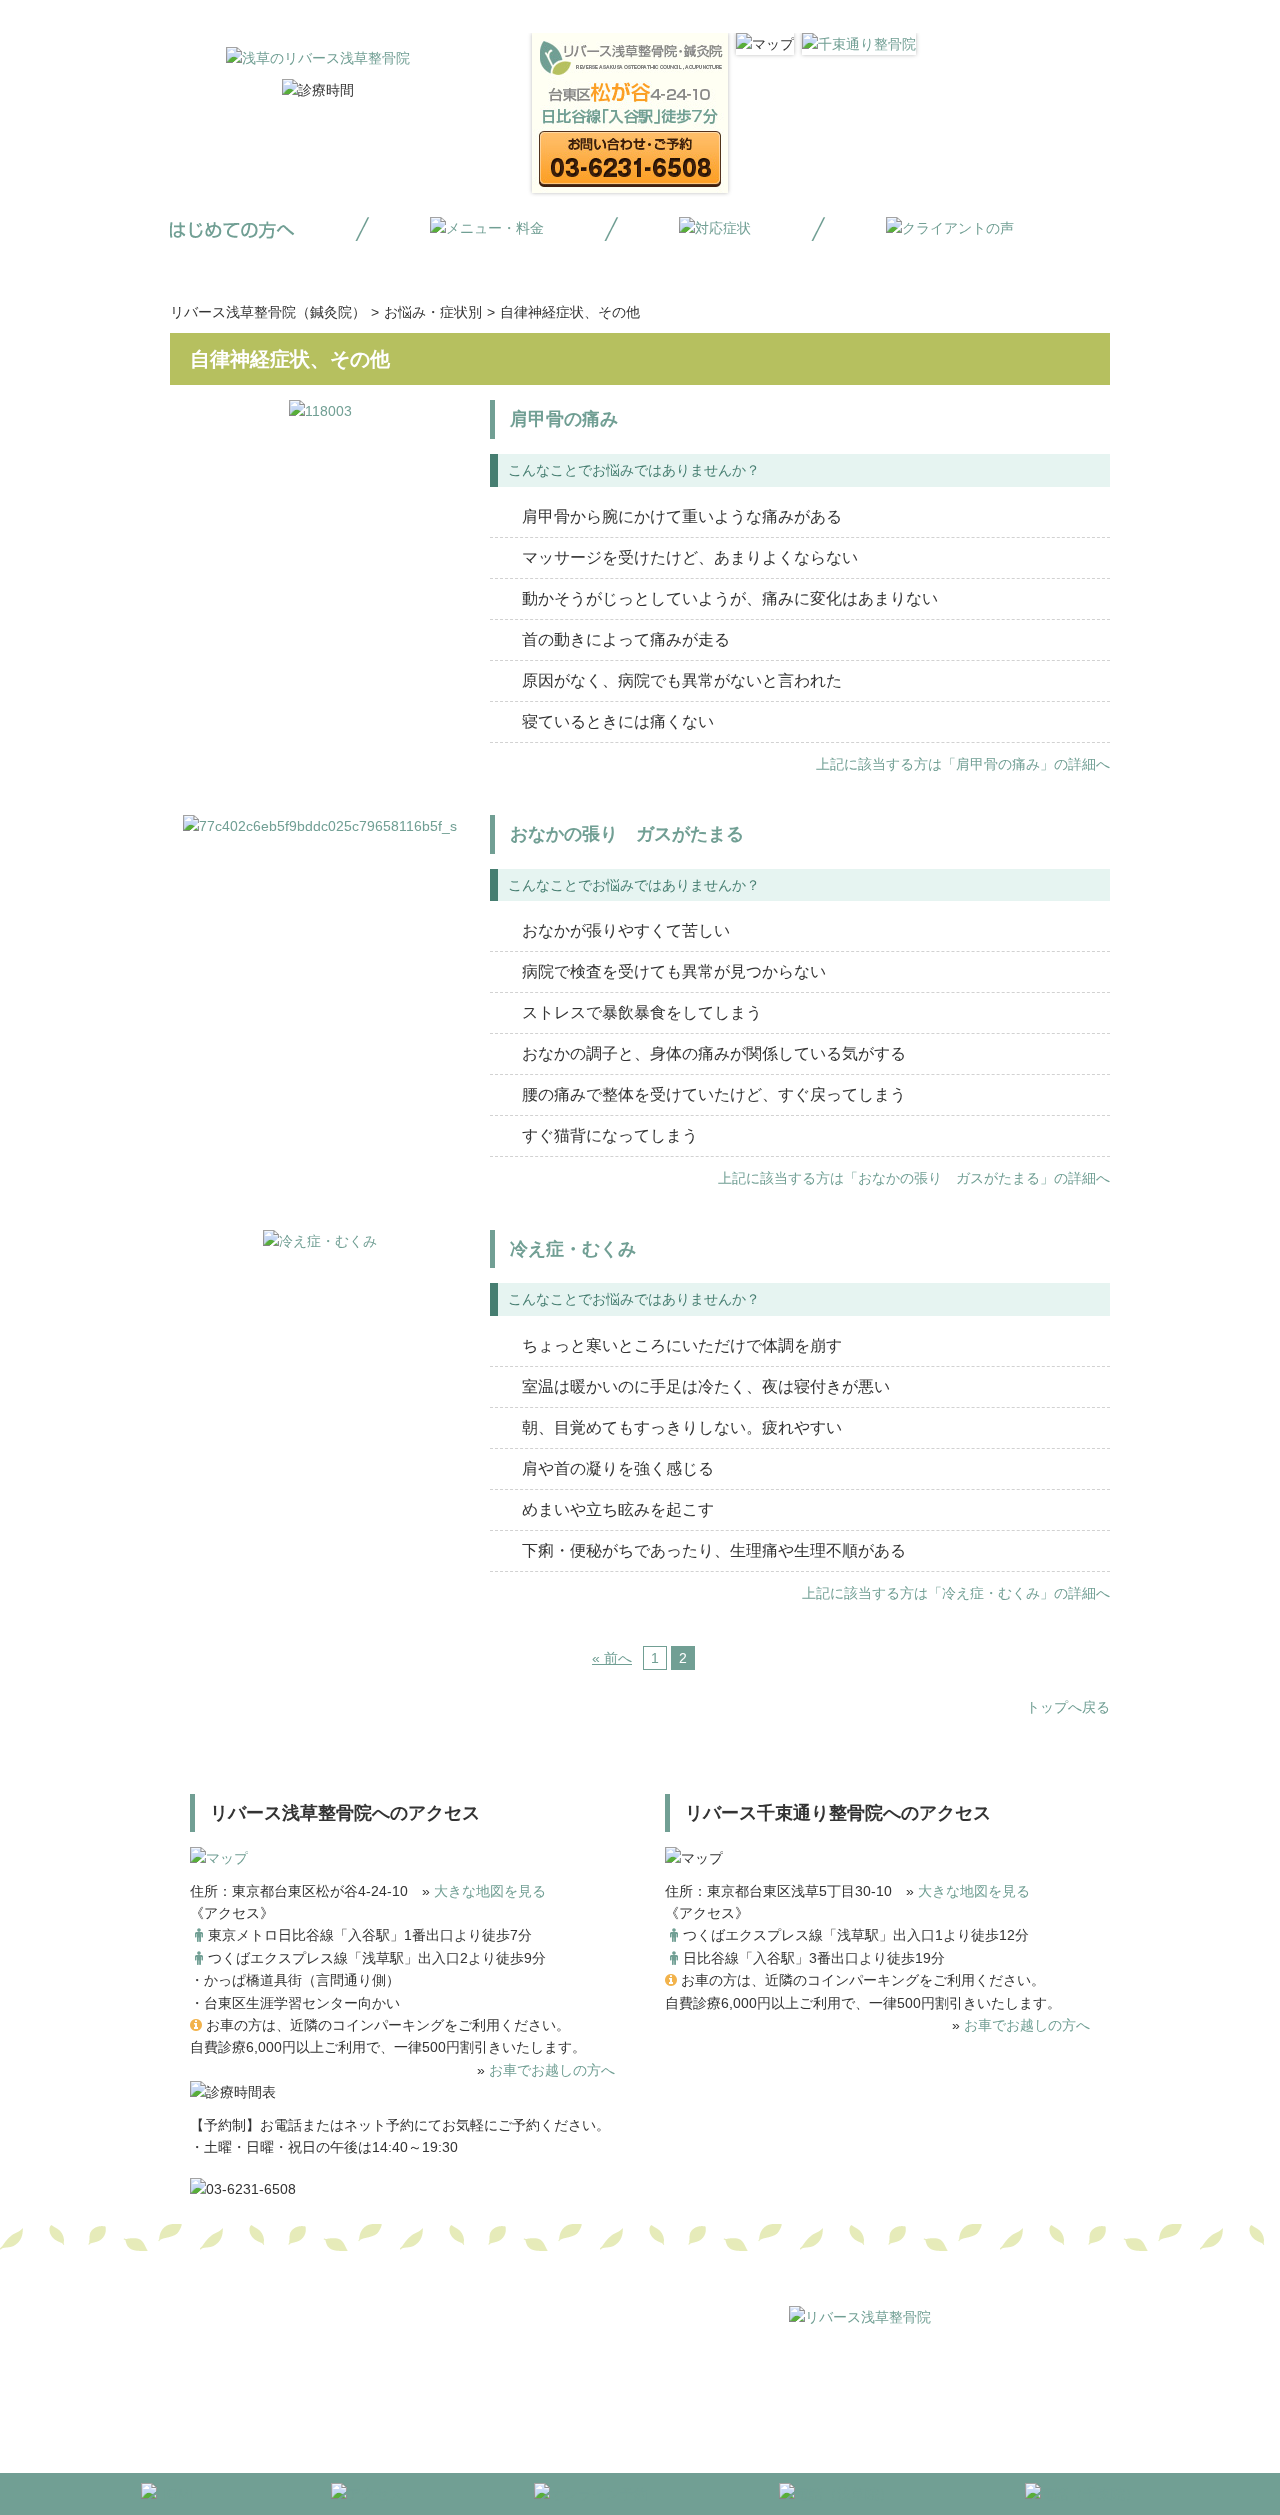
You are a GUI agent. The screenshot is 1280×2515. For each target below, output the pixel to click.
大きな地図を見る (490, 1891)
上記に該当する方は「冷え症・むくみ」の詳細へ (956, 1593)
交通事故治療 (964, 2359)
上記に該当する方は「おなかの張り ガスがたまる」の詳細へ (914, 1178)
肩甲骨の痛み (564, 419)
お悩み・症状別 (433, 312)
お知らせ (704, 2404)
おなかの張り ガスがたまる (627, 834)
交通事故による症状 (643, 2382)
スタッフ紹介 (622, 2404)
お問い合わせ (978, 2404)
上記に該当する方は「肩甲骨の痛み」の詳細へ (963, 764)
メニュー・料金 (793, 2359)
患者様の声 (889, 2404)
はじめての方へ (683, 2359)
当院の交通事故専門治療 (795, 2382)
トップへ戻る (1068, 1707)
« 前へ (612, 1658)
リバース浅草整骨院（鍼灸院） (268, 312)
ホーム (601, 2359)
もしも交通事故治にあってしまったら (1003, 2382)
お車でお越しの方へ (552, 2070)
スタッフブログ (793, 2404)
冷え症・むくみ (573, 1249)
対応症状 (882, 2359)
